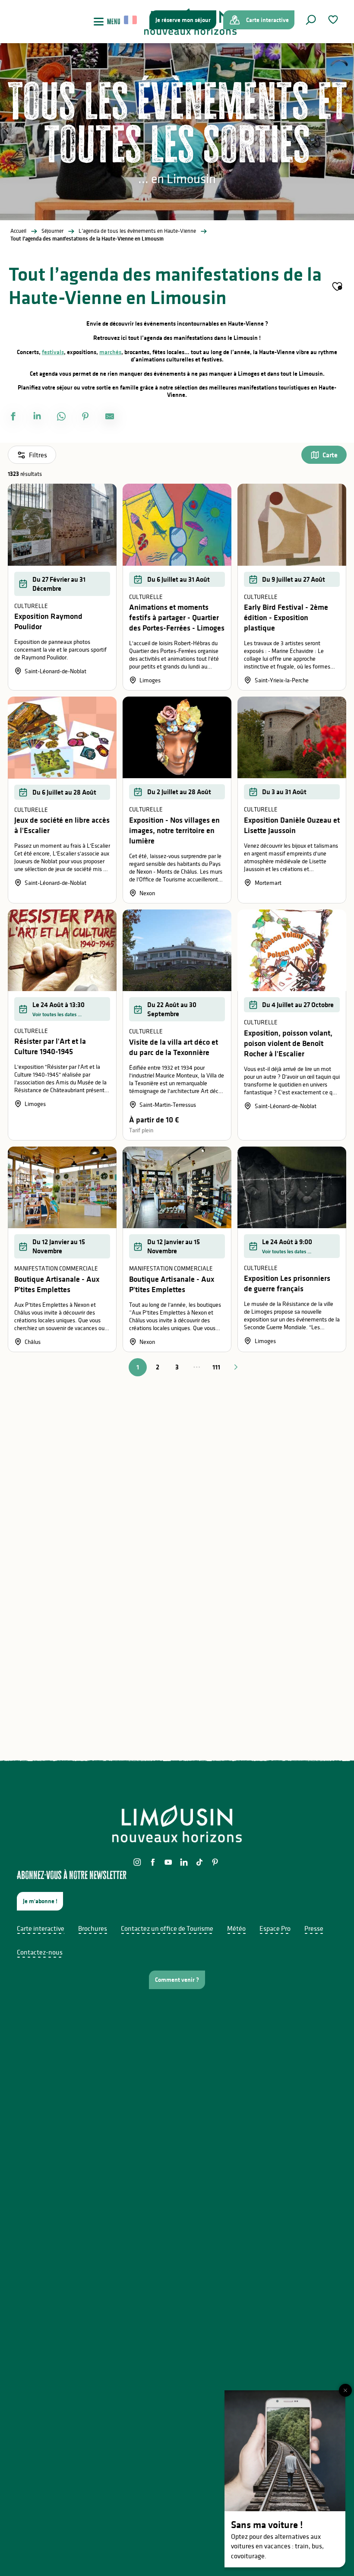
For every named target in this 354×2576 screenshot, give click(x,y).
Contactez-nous (40, 1952)
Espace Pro (275, 1928)
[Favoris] (334, 20)
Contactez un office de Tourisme (167, 1928)
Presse (314, 1928)
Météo (236, 1928)
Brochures (93, 1928)
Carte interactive (41, 1928)
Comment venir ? (177, 1980)
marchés (110, 352)
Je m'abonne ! (40, 1901)
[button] (311, 20)
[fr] (131, 20)
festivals (53, 352)
